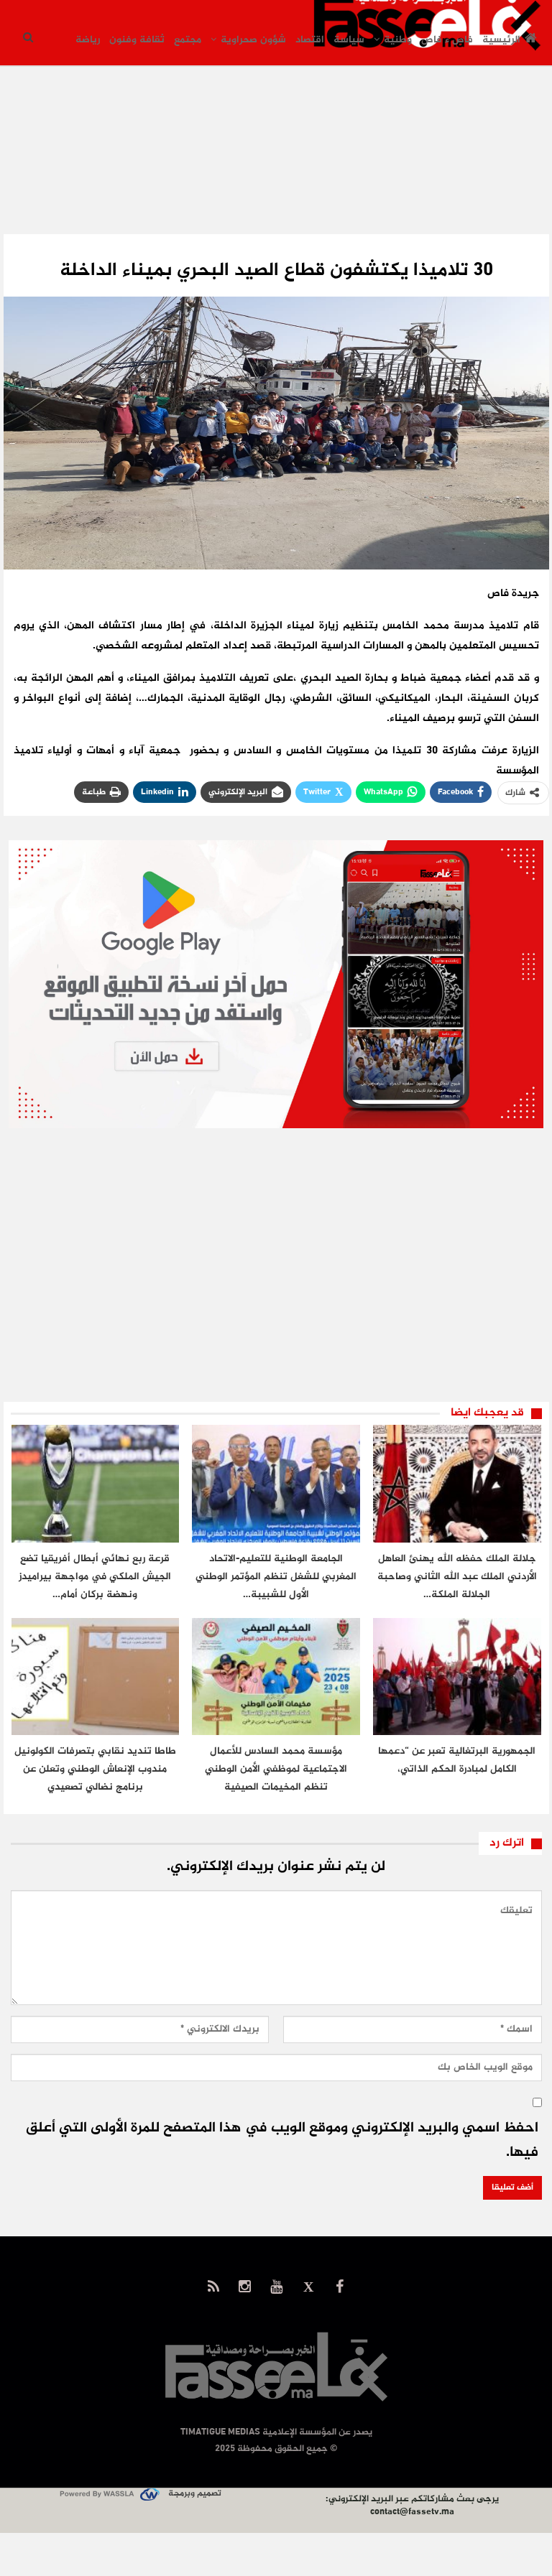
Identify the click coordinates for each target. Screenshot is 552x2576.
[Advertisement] (276, 164)
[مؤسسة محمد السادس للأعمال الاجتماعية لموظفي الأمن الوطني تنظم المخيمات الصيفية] (276, 1677)
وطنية (398, 40)
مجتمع (188, 40)
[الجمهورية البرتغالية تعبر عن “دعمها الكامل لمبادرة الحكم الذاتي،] (457, 1677)
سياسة (349, 40)
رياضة (88, 40)
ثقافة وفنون (137, 40)
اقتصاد (310, 40)
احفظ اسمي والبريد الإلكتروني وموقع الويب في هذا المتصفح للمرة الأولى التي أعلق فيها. (282, 2140)
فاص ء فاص (447, 40)
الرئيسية (501, 40)
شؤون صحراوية (253, 40)
